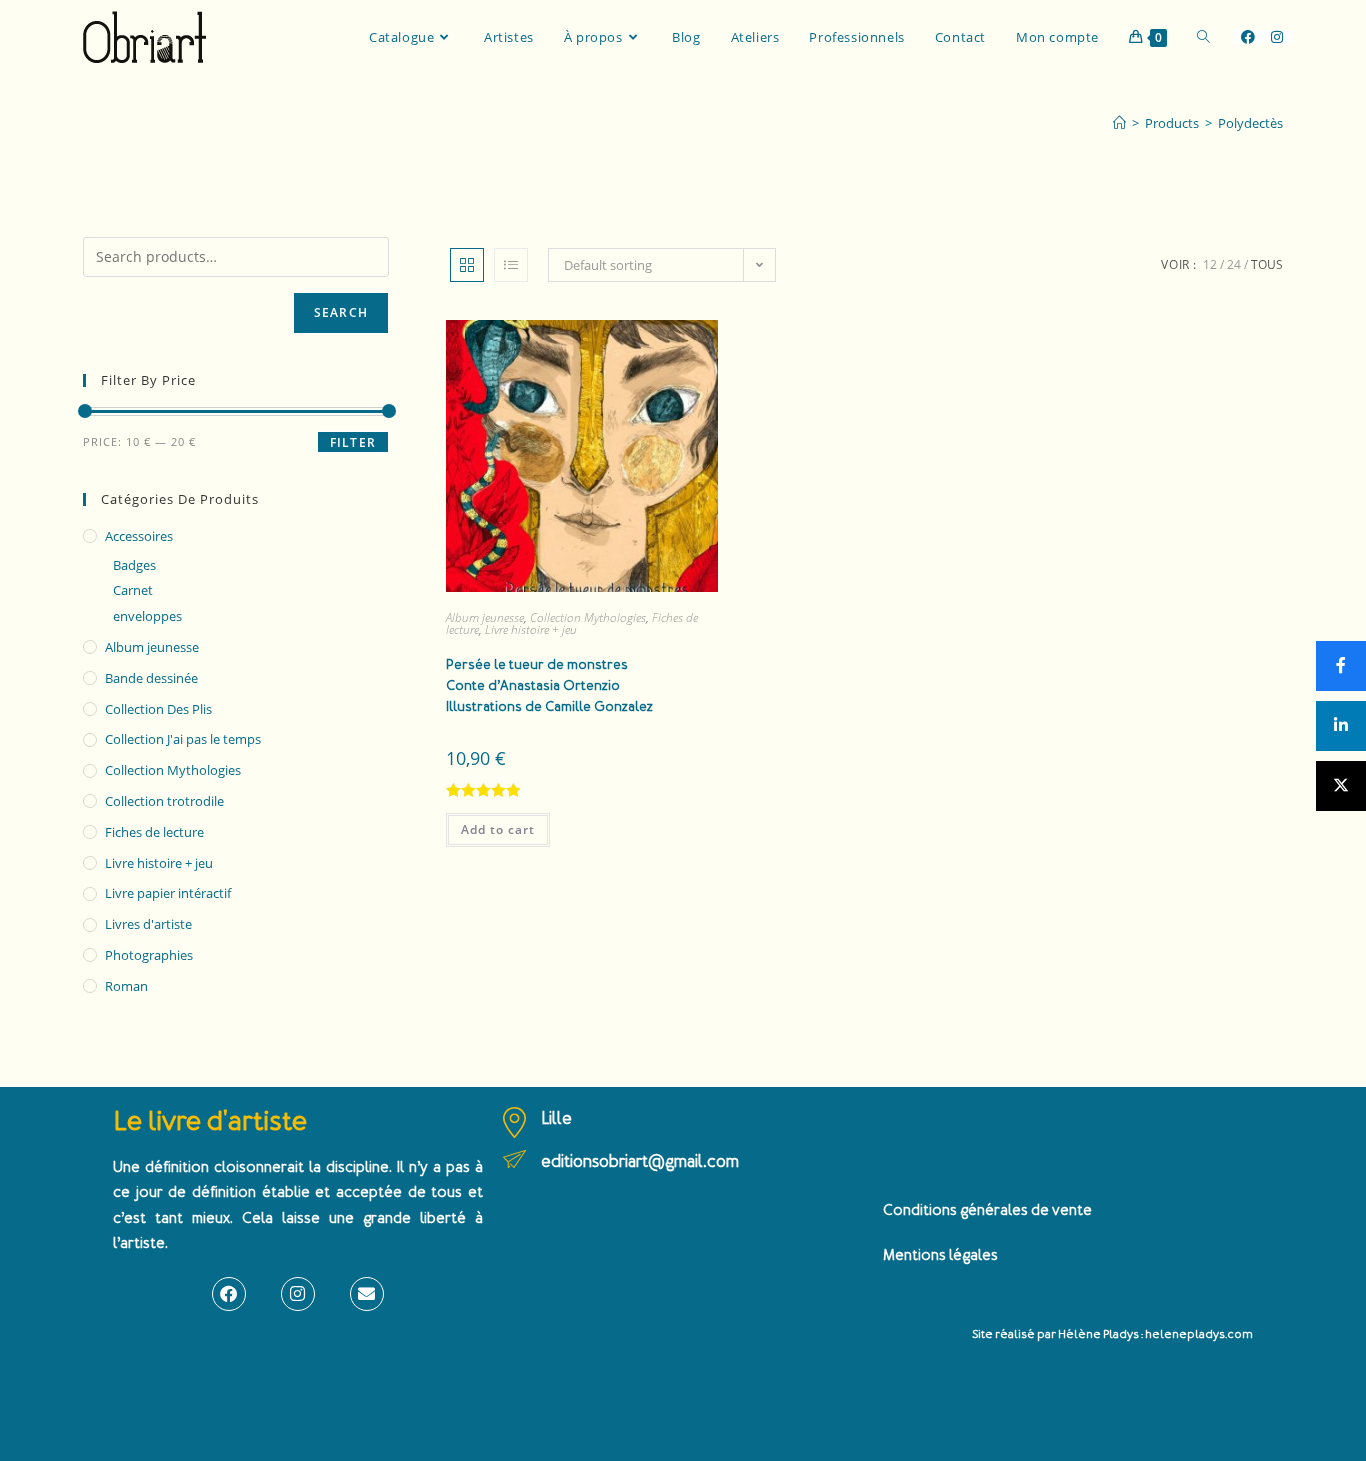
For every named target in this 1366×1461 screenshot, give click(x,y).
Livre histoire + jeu (531, 629)
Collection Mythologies (588, 617)
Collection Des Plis (158, 709)
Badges (134, 565)
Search (341, 312)
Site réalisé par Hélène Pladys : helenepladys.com (1112, 1334)
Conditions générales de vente (987, 1210)
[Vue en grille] (467, 265)
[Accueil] (1119, 123)
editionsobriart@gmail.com (640, 1161)
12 (1210, 264)
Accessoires (139, 536)
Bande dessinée (151, 678)
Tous (1267, 264)
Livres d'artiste (148, 924)
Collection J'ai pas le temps (183, 739)
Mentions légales (940, 1255)
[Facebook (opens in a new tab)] (1248, 37)
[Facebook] (229, 1294)
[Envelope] (367, 1294)
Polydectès (1250, 123)
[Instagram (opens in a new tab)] (1277, 37)
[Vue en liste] (511, 265)
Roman (126, 986)
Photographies (149, 955)
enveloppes (147, 616)
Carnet (133, 590)
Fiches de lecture (154, 832)
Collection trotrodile (164, 801)
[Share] (1341, 666)
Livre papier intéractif (168, 893)
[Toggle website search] (1203, 37)
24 (1234, 264)
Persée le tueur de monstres (549, 685)
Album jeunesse (485, 617)
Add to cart (498, 829)
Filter (353, 442)
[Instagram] (298, 1294)
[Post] (1341, 786)
